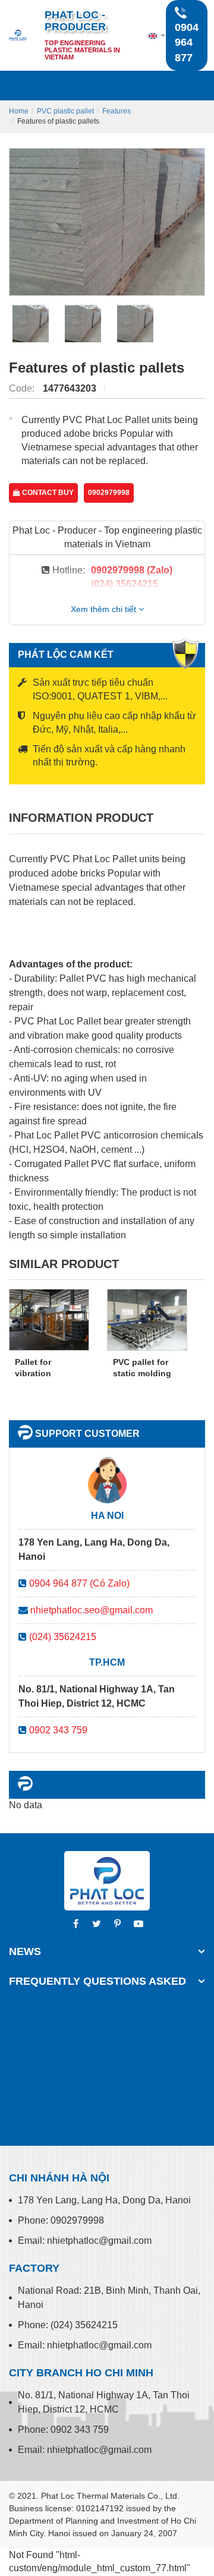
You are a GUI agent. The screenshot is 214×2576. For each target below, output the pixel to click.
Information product (81, 818)
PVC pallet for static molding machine (142, 1374)
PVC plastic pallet (65, 111)
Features (117, 111)
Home (19, 111)
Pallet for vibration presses (33, 1374)
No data (26, 1805)
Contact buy (47, 493)
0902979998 (109, 493)
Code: (23, 388)
